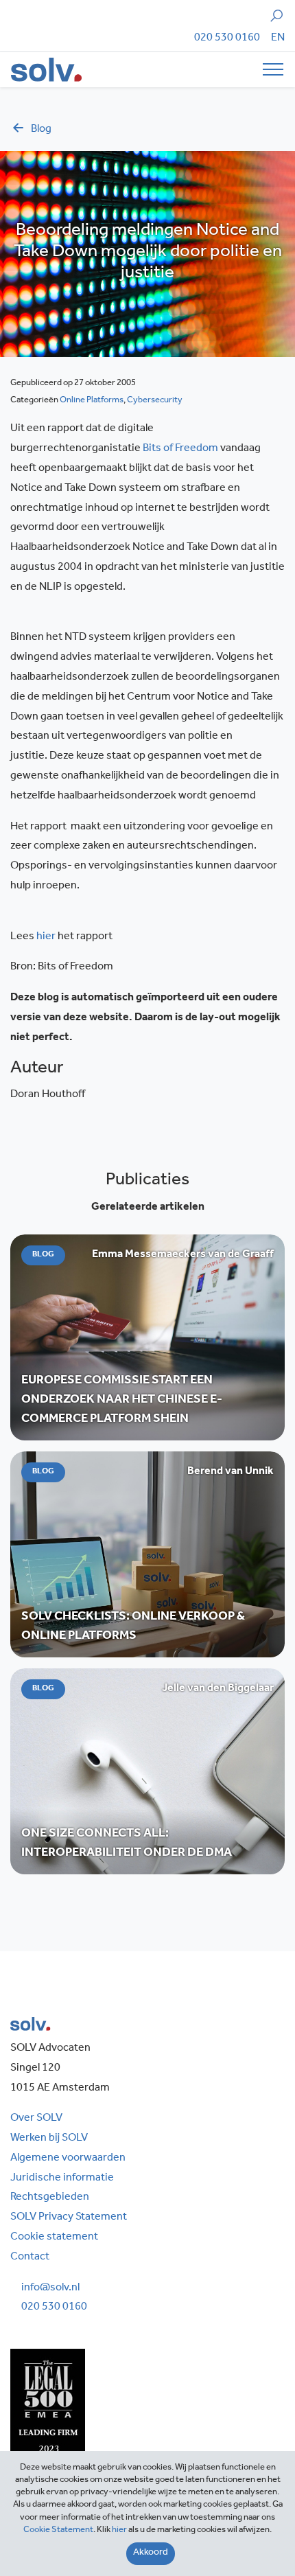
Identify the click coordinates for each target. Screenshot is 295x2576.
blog (41, 130)
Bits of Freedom (181, 449)
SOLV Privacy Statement (69, 2218)
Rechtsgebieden (50, 2198)
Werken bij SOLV (49, 2139)
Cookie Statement (58, 2530)
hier (47, 937)
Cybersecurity (155, 401)
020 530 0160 (227, 38)
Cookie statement (54, 2238)
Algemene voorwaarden (68, 2159)
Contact (30, 2257)
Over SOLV (36, 2119)
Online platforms (92, 401)
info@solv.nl (50, 2288)
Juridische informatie (62, 2178)
